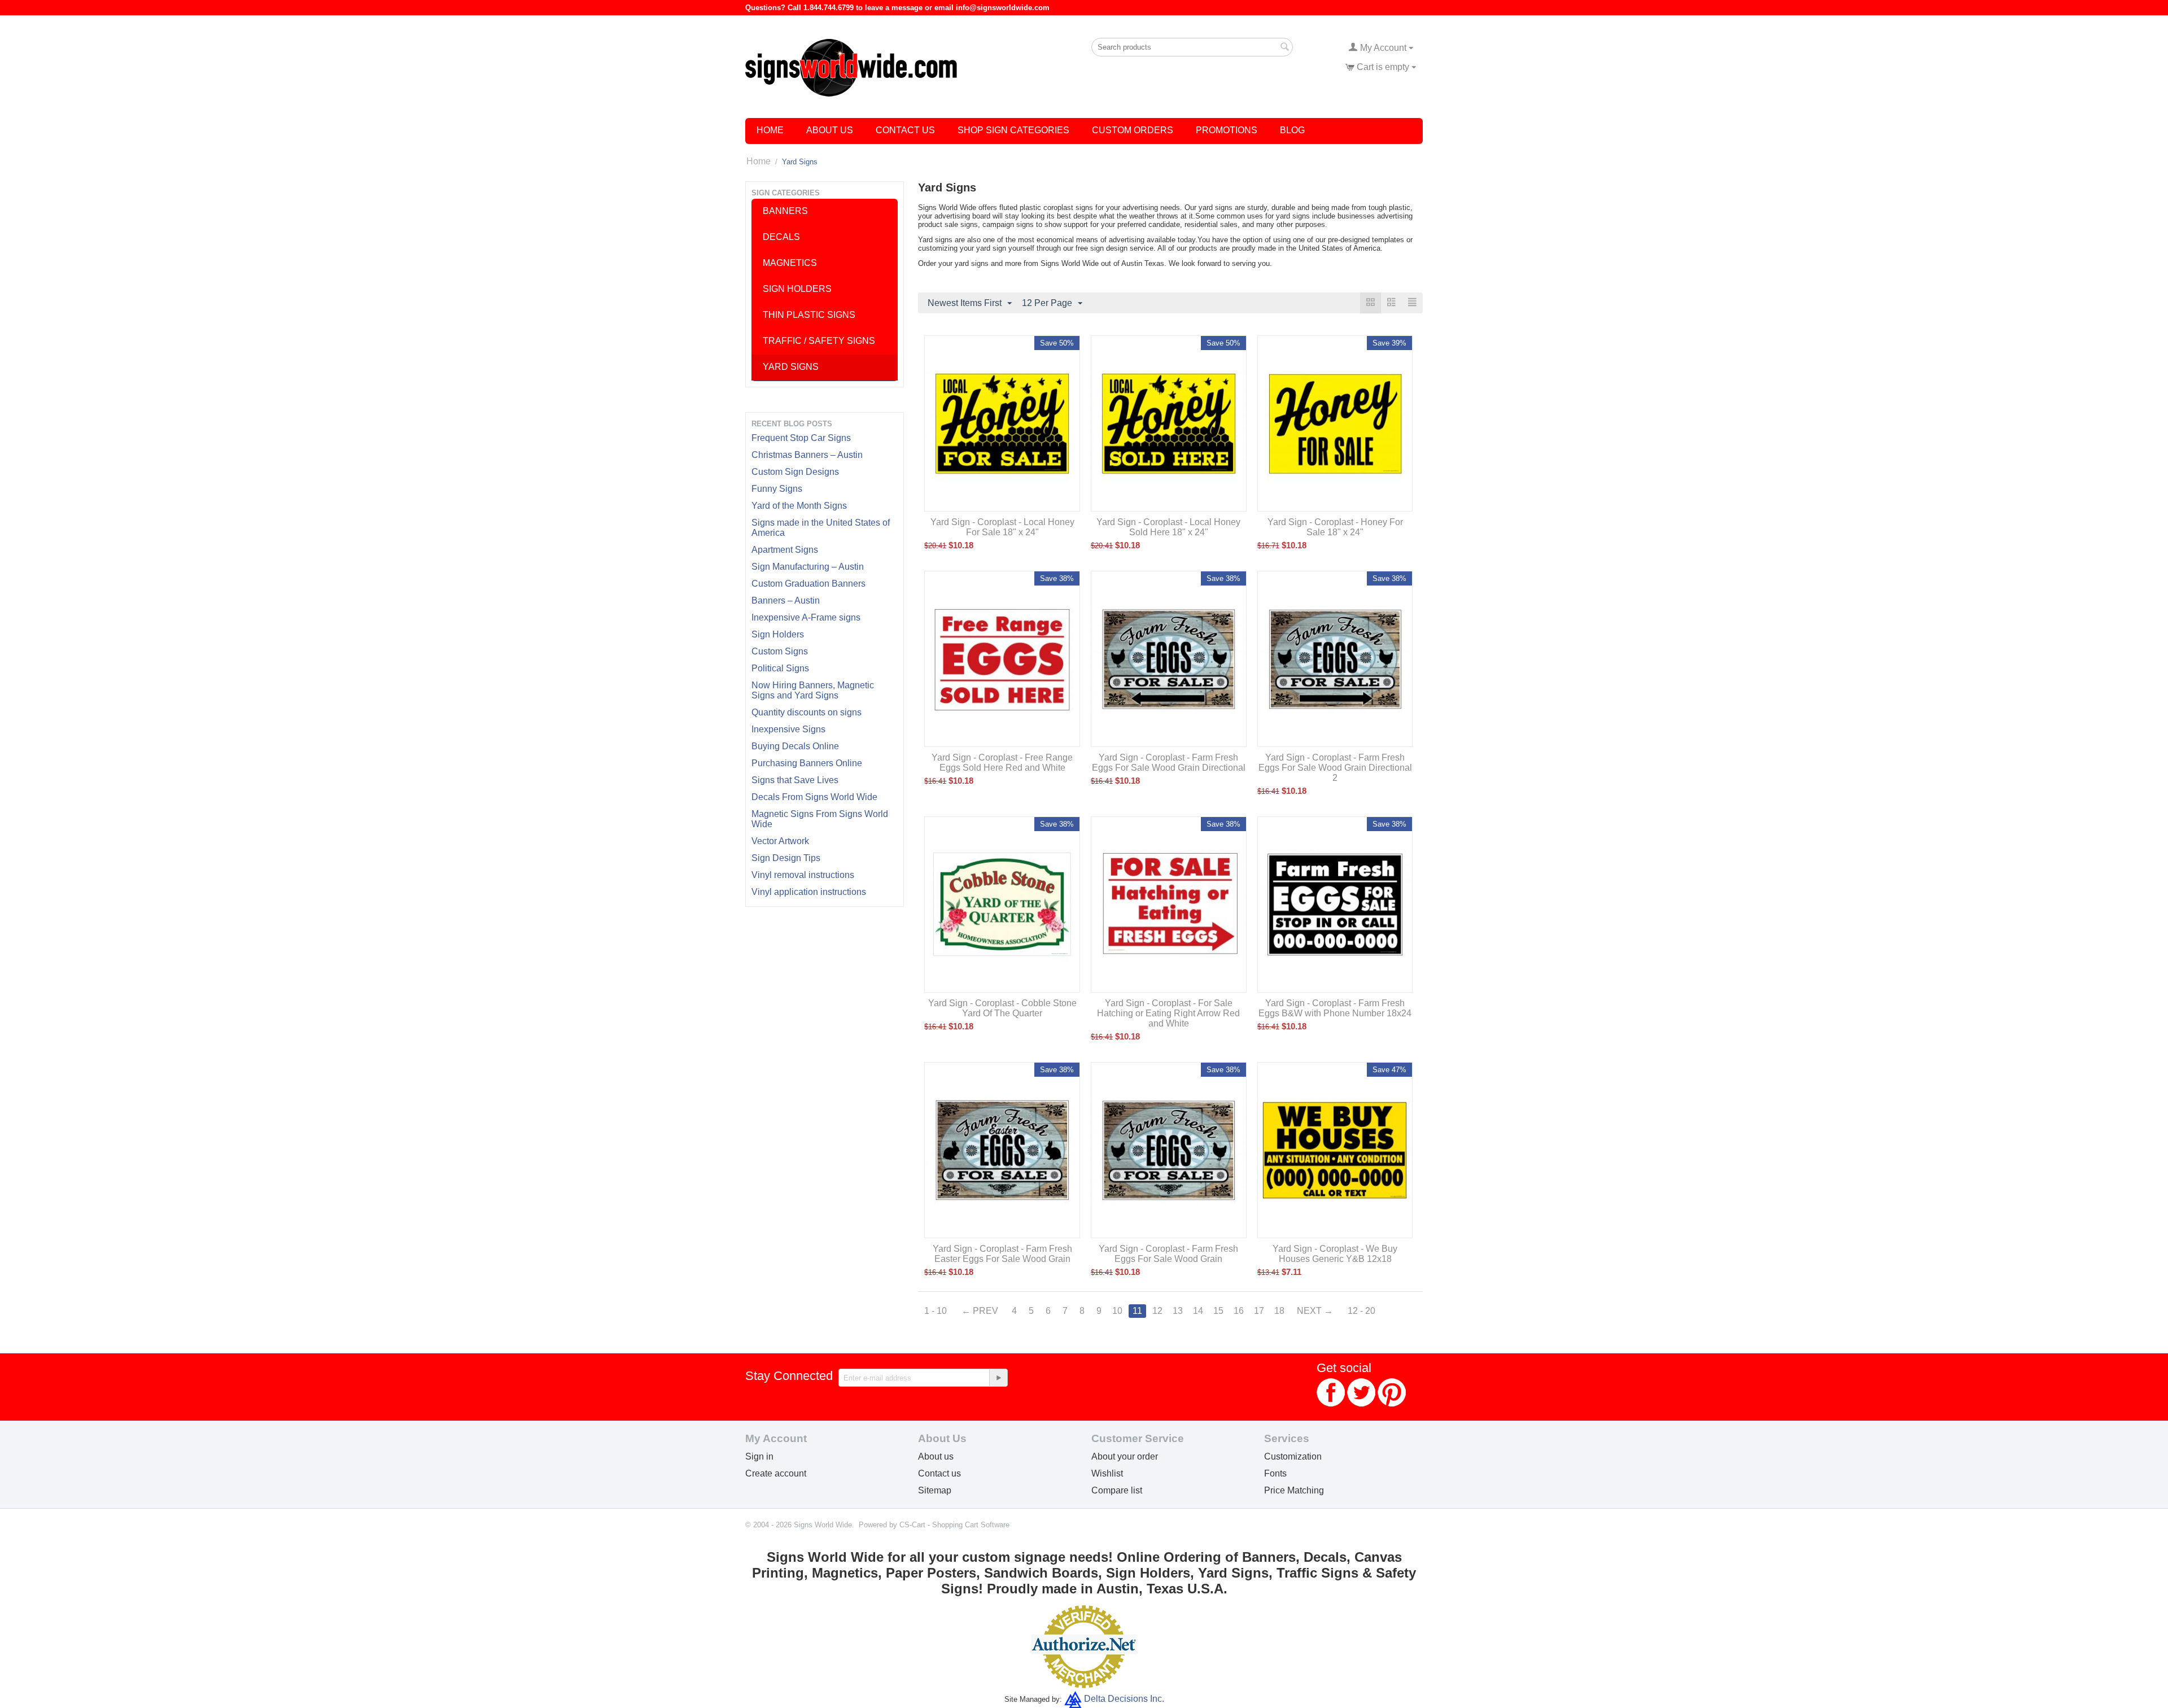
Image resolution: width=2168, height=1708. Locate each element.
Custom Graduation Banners (808, 584)
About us (936, 1456)
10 (1117, 1311)
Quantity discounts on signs (807, 712)
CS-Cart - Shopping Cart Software (954, 1525)
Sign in (759, 1456)
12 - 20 (1361, 1311)
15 (1218, 1311)
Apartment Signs (785, 550)
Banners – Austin (786, 600)
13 (1178, 1311)
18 (1279, 1311)
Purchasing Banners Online (807, 763)
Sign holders (797, 289)
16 (1239, 1311)
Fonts (1275, 1473)
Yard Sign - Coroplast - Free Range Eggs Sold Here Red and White (1002, 763)
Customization (1293, 1456)
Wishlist (1107, 1473)
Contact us (939, 1473)
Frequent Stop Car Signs (801, 438)
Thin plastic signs (809, 315)
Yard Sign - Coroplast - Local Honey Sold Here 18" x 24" (1168, 527)
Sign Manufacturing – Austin (808, 567)
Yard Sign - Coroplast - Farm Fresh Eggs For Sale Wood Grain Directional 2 (1335, 768)
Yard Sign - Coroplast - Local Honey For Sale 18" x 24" (1002, 527)
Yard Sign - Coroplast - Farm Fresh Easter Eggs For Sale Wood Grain (1002, 1254)
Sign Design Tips (786, 858)
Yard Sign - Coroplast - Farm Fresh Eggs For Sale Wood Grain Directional (1169, 763)
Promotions (1227, 130)
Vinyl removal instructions (803, 875)
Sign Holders (778, 634)
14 (1198, 1311)
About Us (830, 130)
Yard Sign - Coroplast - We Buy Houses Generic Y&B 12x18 (1335, 1254)
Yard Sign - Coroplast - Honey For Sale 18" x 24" (1335, 527)
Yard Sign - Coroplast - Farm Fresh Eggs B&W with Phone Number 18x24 (1335, 1008)
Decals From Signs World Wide (814, 797)
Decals (781, 237)
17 (1259, 1311)
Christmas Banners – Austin (807, 455)
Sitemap (935, 1490)
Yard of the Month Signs (799, 506)
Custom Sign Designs (795, 472)
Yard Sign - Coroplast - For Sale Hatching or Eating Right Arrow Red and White (1168, 1013)
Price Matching (1294, 1490)
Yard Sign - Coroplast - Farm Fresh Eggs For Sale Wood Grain (1168, 1254)
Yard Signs (791, 367)
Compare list (1117, 1490)
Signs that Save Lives (795, 780)
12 (1157, 1311)
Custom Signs (780, 651)
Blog (1292, 130)
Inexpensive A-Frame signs (806, 617)
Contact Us (905, 130)
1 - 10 (936, 1311)
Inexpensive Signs (788, 729)
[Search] (1284, 48)
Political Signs (780, 668)
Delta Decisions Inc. (1124, 1699)
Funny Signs (777, 489)
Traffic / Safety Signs (819, 341)
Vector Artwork (780, 841)
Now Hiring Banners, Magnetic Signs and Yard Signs (813, 690)
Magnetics (790, 263)
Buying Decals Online (795, 746)
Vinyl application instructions (809, 892)
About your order (1125, 1456)
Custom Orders (1133, 130)
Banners (785, 211)
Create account (776, 1473)
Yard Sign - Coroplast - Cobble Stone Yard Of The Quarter (1002, 1008)
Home (770, 130)
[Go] (998, 1378)
